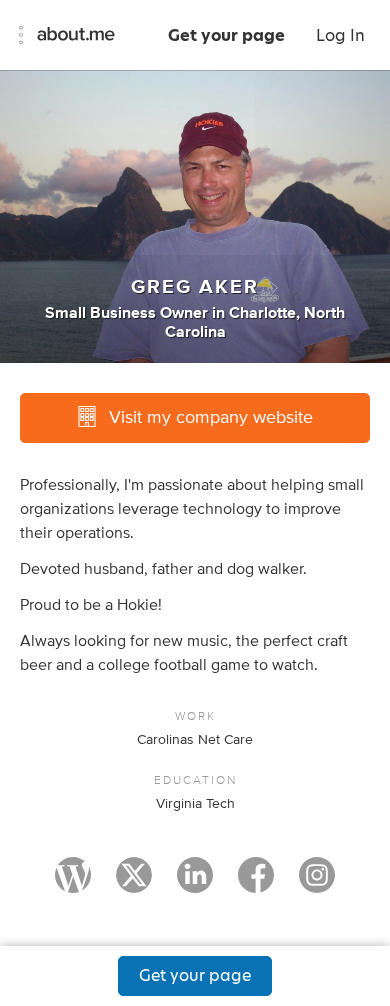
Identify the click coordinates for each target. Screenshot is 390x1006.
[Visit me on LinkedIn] (195, 884)
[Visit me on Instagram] (317, 884)
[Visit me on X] (134, 884)
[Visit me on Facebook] (256, 884)
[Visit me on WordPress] (73, 884)
